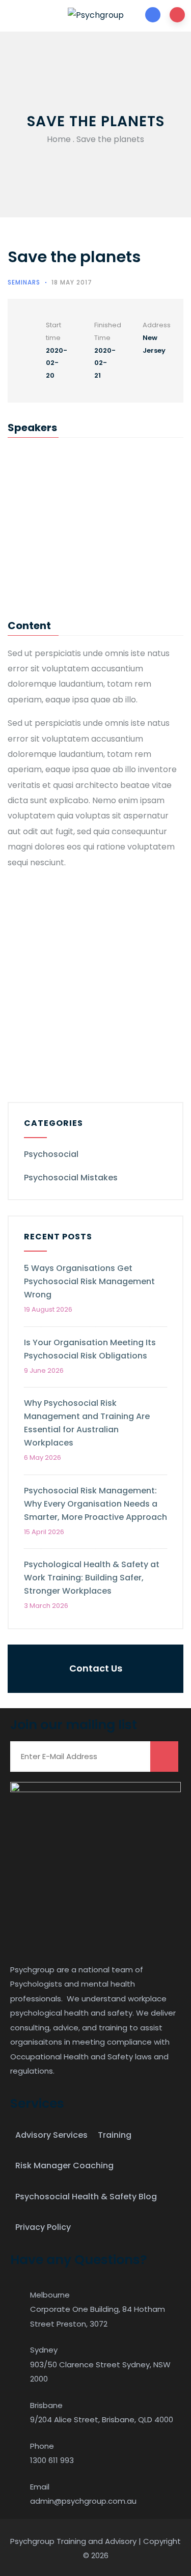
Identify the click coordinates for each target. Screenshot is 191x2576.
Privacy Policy (43, 2227)
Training (115, 2135)
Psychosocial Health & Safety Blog (86, 2197)
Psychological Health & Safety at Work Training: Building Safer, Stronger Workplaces (92, 1578)
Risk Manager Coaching (64, 2165)
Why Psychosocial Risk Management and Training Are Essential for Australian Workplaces (87, 1423)
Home (59, 139)
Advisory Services (51, 2135)
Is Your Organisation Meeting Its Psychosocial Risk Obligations (90, 1349)
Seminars (24, 282)
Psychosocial (51, 1154)
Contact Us (96, 1668)
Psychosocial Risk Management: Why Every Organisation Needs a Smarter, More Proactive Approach (95, 1504)
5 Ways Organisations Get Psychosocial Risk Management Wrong (89, 1281)
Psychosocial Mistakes (71, 1178)
